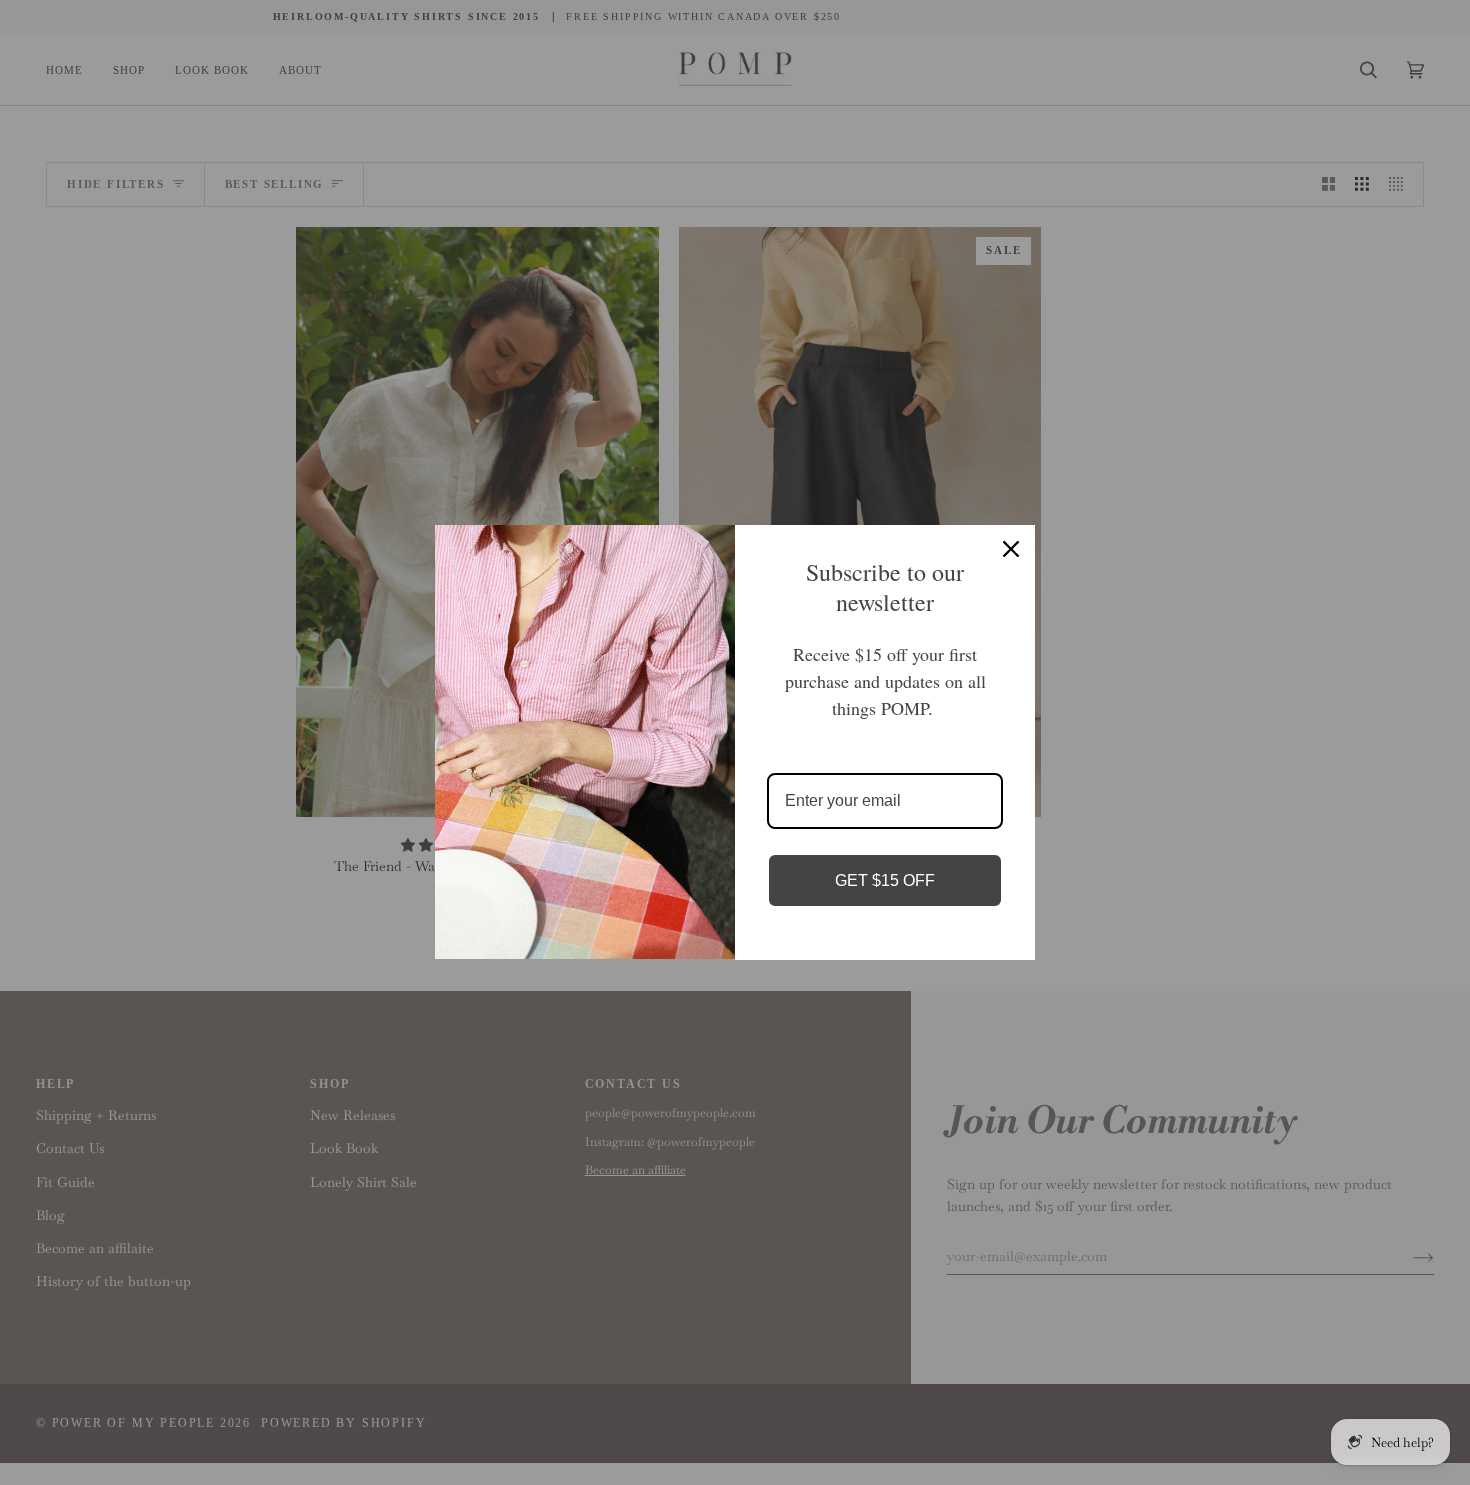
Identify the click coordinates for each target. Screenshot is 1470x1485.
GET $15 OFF (885, 880)
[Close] (1011, 549)
